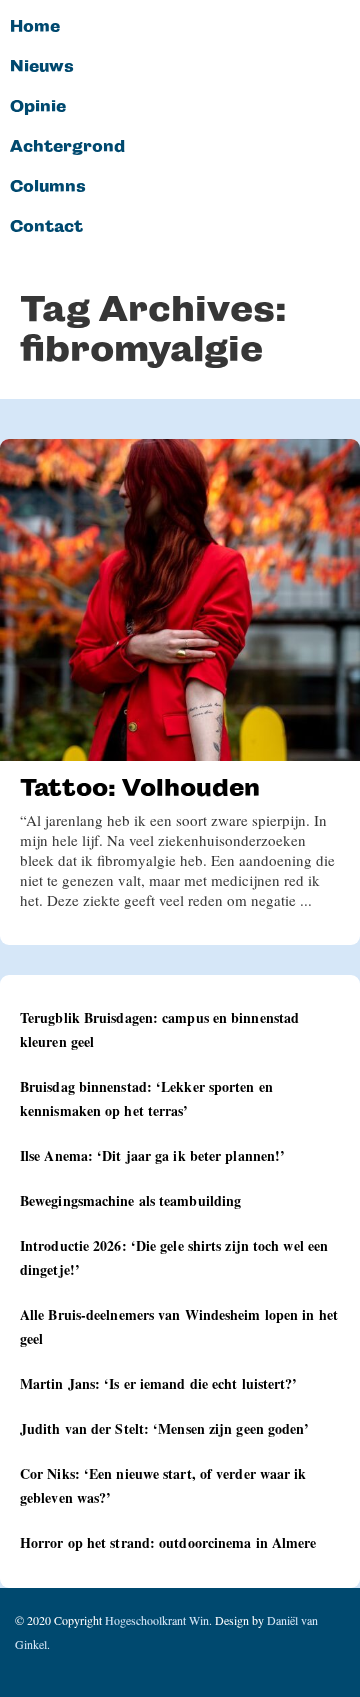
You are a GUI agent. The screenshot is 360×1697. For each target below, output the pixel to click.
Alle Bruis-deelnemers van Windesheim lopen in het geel (179, 1326)
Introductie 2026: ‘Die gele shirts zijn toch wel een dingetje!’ (174, 1257)
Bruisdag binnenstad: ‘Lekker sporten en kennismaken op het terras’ (146, 1098)
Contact (46, 227)
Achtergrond (67, 147)
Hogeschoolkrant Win (157, 1620)
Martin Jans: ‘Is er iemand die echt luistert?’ (159, 1383)
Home (35, 27)
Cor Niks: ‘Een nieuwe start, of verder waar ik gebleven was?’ (163, 1485)
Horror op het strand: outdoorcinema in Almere (168, 1542)
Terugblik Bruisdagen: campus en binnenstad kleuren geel (159, 1029)
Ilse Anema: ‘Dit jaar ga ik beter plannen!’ (152, 1155)
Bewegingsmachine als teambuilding (130, 1200)
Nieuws (42, 67)
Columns (48, 187)
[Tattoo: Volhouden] (180, 600)
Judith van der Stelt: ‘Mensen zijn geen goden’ (165, 1428)
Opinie (38, 107)
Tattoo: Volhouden (140, 787)
